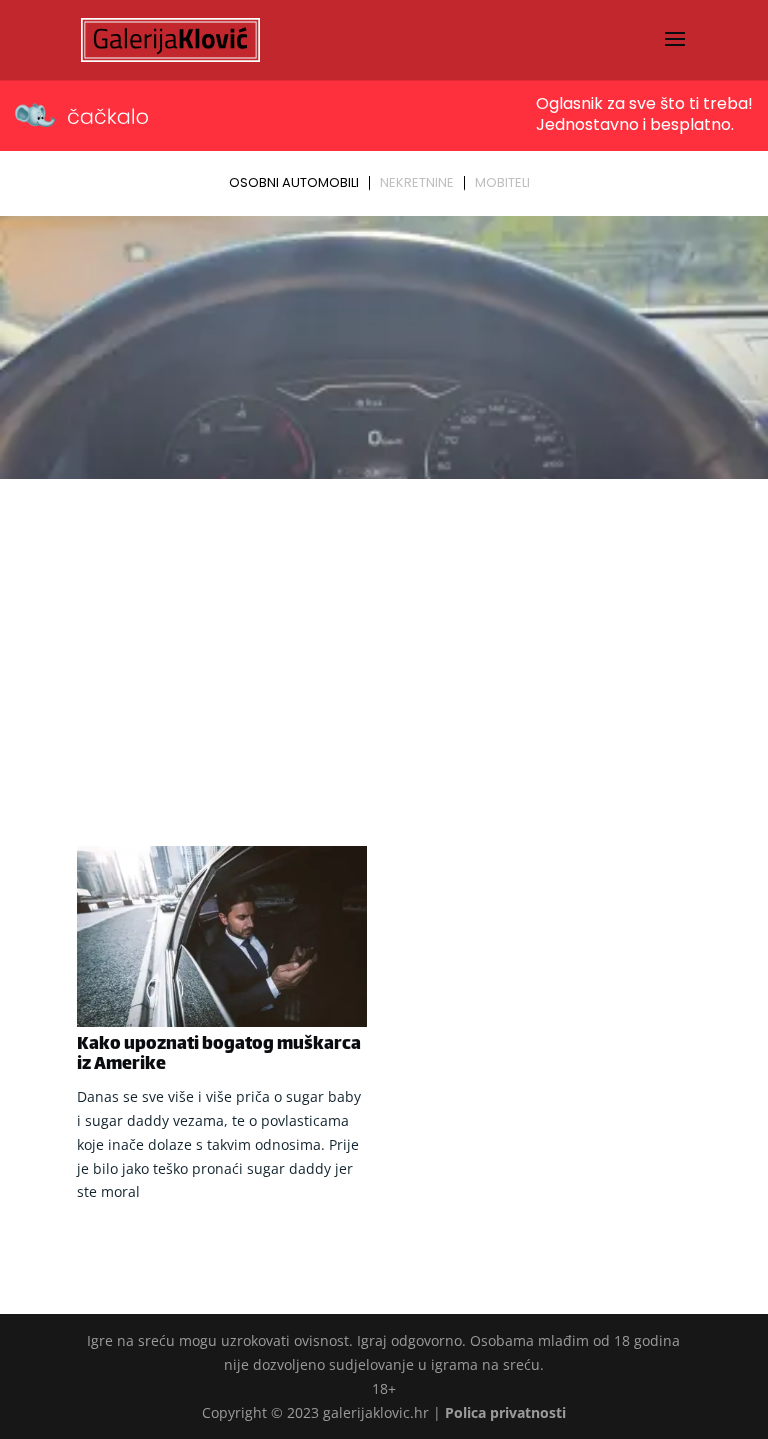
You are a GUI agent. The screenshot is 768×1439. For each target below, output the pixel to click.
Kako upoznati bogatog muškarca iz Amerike (219, 1055)
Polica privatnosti (505, 1412)
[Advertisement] (384, 636)
